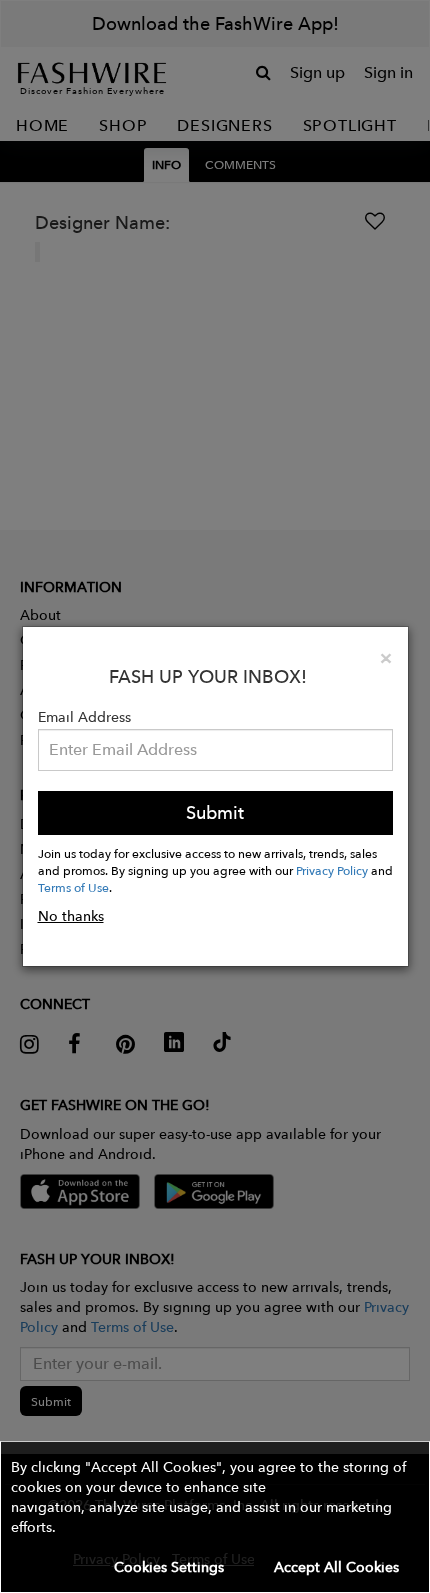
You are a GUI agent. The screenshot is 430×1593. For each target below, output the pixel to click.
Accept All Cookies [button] (336, 1567)
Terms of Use (73, 887)
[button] (215, 1517)
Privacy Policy (332, 870)
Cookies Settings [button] (169, 1567)
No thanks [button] (71, 916)
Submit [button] (215, 812)
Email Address (84, 717)
